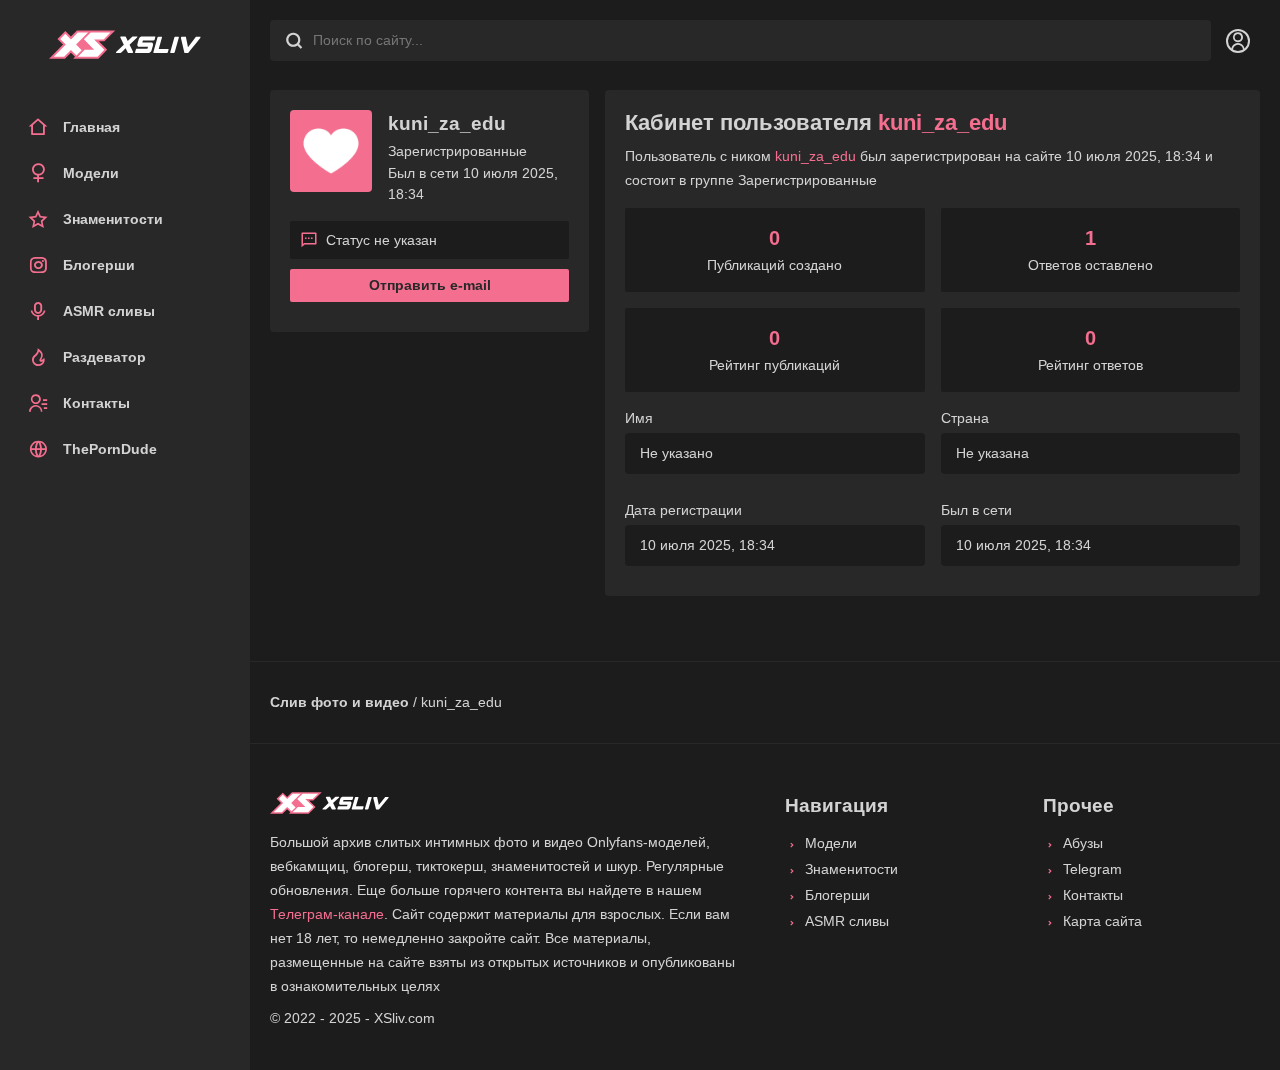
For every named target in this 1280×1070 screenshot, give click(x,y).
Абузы (1083, 843)
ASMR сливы (109, 311)
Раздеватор (104, 357)
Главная (91, 127)
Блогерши (99, 265)
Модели (91, 173)
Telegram (1092, 869)
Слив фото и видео (339, 702)
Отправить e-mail (430, 285)
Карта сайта (1102, 921)
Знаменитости (113, 219)
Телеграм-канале (327, 914)
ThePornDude (110, 449)
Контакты (96, 403)
